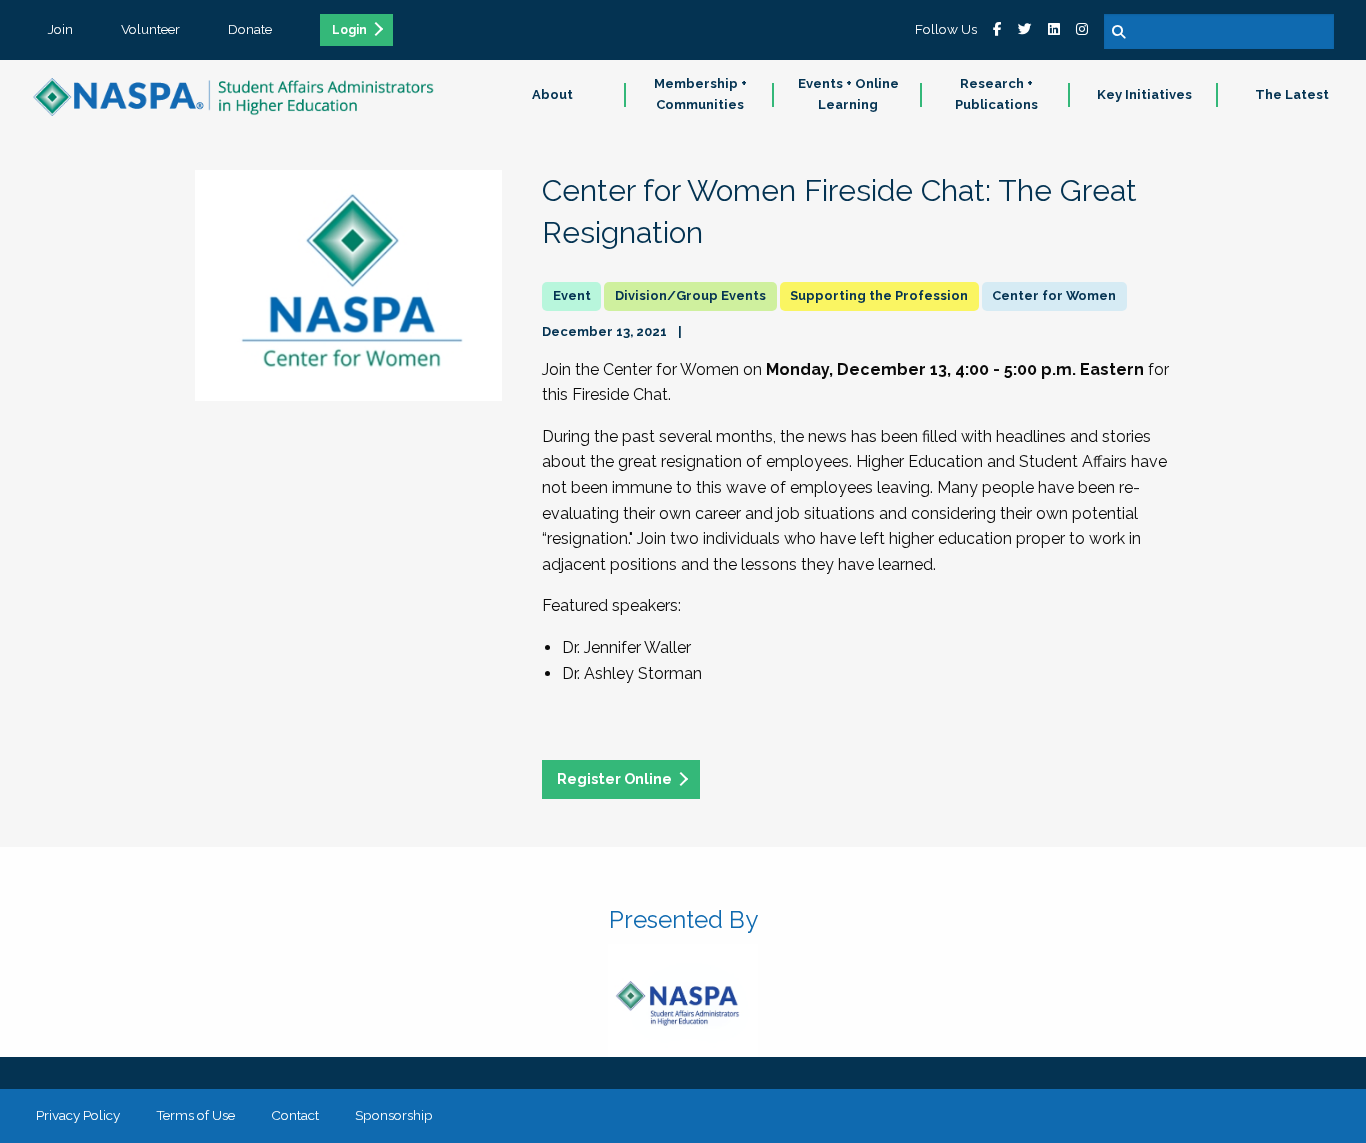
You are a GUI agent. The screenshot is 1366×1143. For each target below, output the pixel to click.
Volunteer (150, 29)
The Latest (1292, 94)
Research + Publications (996, 94)
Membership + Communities (700, 94)
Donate (250, 29)
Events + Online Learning (848, 94)
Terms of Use (195, 1115)
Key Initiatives (1144, 94)
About (552, 94)
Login (349, 30)
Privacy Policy (78, 1115)
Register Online (614, 778)
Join (60, 29)
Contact (295, 1115)
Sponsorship (394, 1115)
